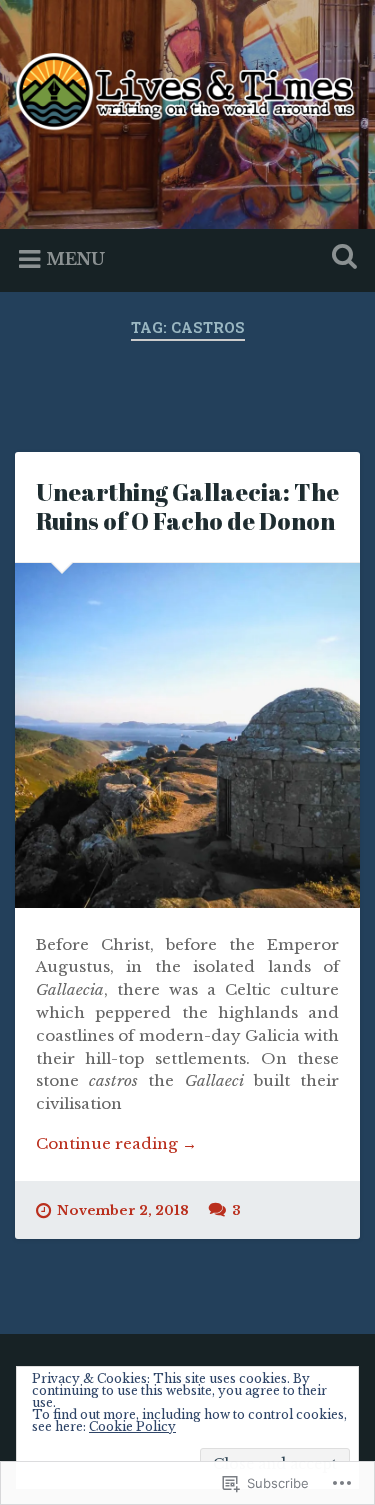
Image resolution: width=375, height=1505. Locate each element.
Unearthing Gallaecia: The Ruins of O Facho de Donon (187, 506)
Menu (75, 259)
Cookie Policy (132, 1426)
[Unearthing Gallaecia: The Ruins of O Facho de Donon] (187, 735)
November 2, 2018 (123, 1210)
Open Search (340, 258)
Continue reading (116, 1144)
